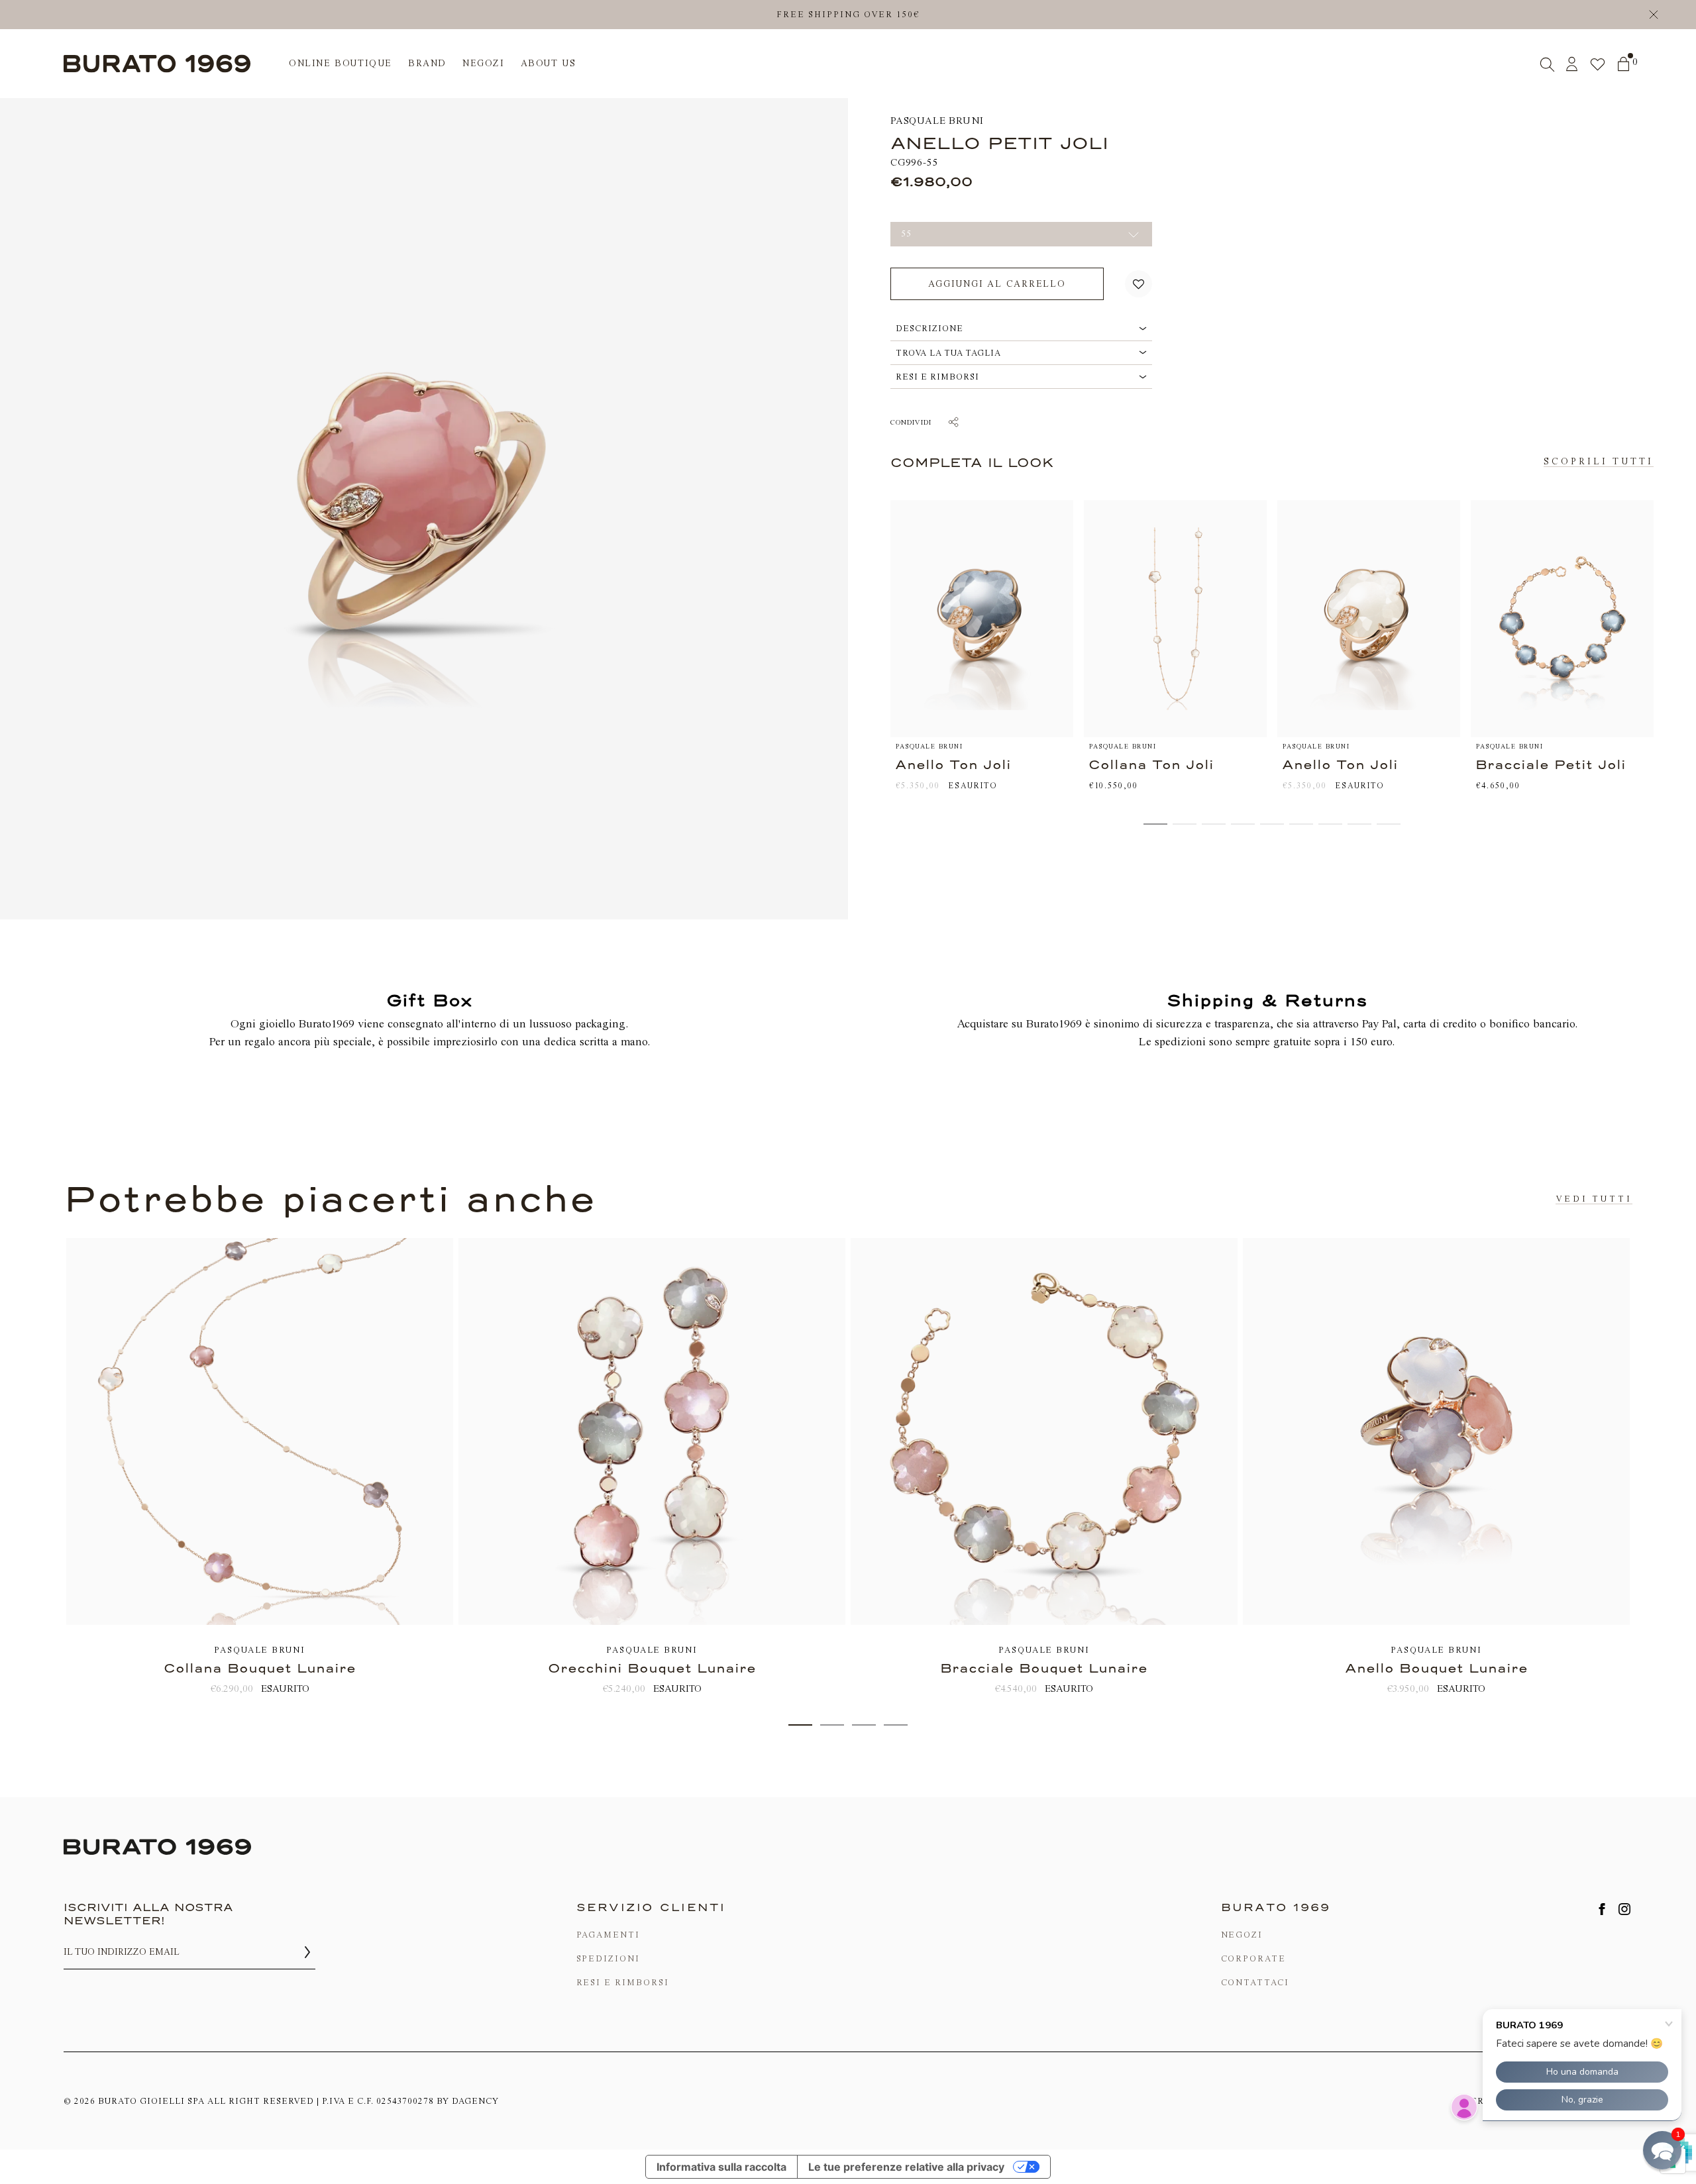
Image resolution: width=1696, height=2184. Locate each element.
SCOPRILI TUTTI (1599, 461)
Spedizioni (609, 1958)
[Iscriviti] (307, 1952)
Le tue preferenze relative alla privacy (906, 2167)
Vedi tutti (1594, 1199)
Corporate (1254, 1958)
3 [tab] (864, 1725)
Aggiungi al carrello (997, 284)
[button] (1139, 284)
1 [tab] (800, 1725)
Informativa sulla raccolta (721, 2167)
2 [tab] (832, 1725)
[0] (1623, 64)
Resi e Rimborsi (623, 1982)
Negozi (1242, 1935)
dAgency (475, 2101)
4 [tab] (896, 1725)
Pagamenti (609, 1935)
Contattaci (1255, 1982)
